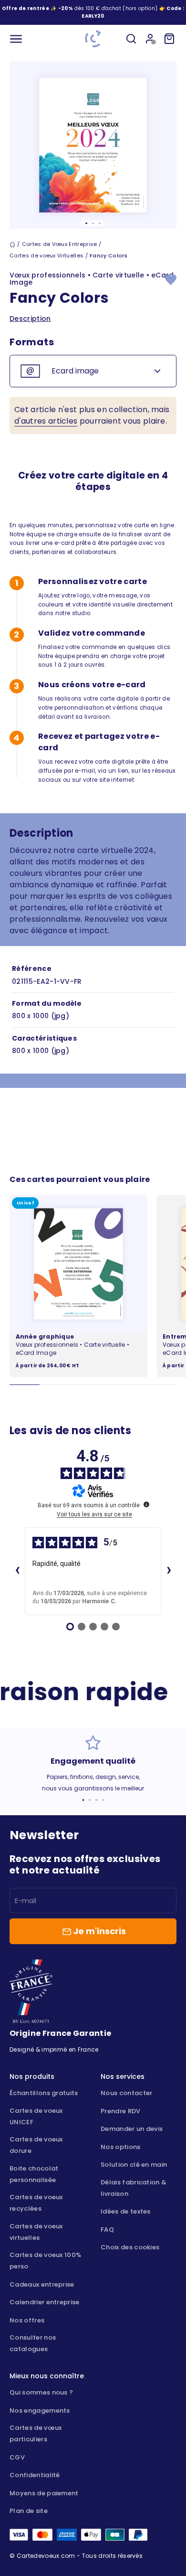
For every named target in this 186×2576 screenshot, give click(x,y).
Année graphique (45, 1336)
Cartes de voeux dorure (36, 2145)
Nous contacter (126, 2093)
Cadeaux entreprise (42, 2284)
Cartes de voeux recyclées (36, 2203)
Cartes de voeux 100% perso (45, 2261)
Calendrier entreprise (45, 2302)
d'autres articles (46, 421)
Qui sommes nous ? (41, 2392)
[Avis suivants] (169, 1571)
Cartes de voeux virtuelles (36, 2232)
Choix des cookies (130, 2247)
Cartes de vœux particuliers (36, 2433)
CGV (17, 2457)
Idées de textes (126, 2211)
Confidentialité (35, 2475)
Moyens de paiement (44, 2493)
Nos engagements (40, 2411)
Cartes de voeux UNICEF (36, 2116)
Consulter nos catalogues (33, 2343)
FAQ (107, 2230)
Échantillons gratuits (44, 2093)
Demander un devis (132, 2129)
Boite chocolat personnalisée (34, 2174)
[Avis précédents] (17, 1571)
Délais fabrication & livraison (134, 2188)
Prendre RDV (121, 2111)
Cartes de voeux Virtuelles (46, 255)
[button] (93, 16)
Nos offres (27, 2320)
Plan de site (29, 2511)
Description (30, 319)
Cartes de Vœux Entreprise (60, 244)
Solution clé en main (134, 2165)
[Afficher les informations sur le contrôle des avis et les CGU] (146, 1504)
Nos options (121, 2147)
